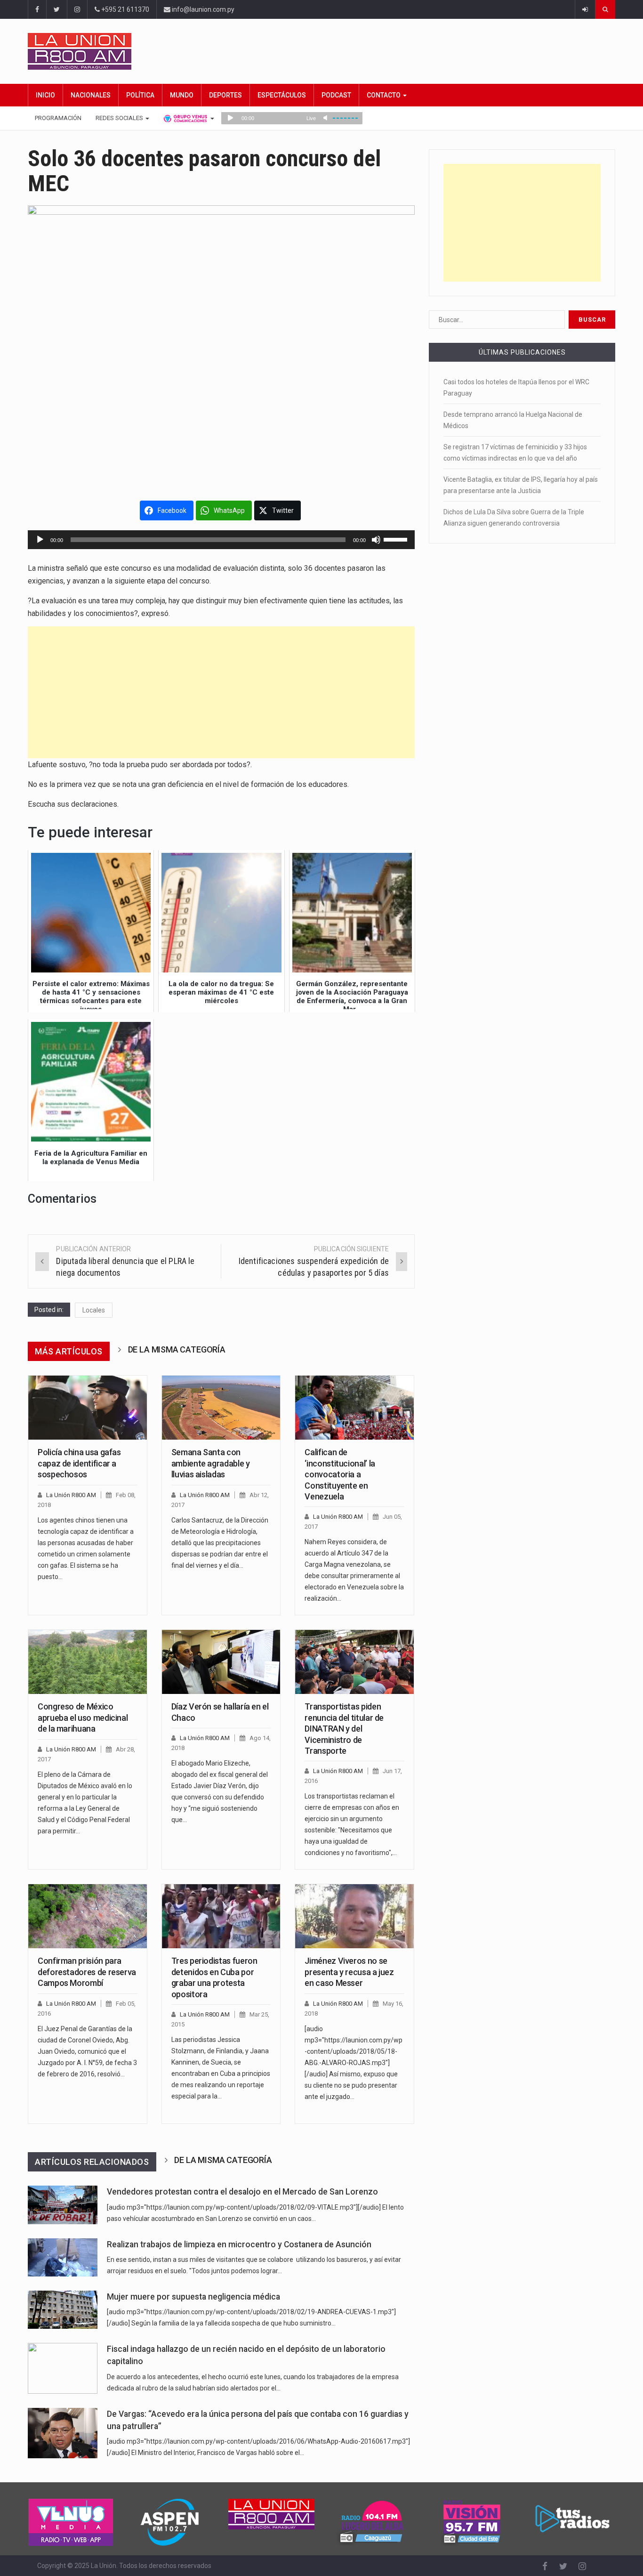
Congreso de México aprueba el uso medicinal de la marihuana (83, 1717)
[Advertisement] (221, 692)
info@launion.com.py (202, 9)
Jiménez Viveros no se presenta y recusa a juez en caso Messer (349, 1972)
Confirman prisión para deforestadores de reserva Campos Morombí (87, 1972)
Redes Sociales (120, 118)
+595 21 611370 (125, 9)
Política (140, 95)
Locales (94, 1310)
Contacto (384, 95)
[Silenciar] (376, 540)
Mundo (182, 95)
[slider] (397, 539)
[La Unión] (321, 51)
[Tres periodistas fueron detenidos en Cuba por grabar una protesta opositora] (221, 1916)
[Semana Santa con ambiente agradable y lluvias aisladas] (221, 1408)
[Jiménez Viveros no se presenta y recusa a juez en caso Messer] (354, 1916)
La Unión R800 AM (71, 1495)
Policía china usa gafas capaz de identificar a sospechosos (79, 1463)
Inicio (45, 95)
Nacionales (91, 95)
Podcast (336, 95)
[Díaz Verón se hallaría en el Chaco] (221, 1662)
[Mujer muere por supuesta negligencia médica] (63, 2310)
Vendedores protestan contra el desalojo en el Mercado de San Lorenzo (242, 2192)
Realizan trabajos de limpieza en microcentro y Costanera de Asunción (239, 2244)
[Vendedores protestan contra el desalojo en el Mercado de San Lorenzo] (63, 2205)
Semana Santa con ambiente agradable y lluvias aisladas (211, 1463)
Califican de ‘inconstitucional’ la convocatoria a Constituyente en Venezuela (340, 1474)
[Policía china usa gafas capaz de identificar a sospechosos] (88, 1408)
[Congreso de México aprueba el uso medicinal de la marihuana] (88, 1662)
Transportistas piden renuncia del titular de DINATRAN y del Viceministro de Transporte (344, 1729)
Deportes (225, 95)
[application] (221, 540)
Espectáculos (282, 95)
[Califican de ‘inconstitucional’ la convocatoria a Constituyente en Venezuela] (354, 1408)
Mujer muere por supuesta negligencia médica (193, 2297)
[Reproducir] (40, 540)
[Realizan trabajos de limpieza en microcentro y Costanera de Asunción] (63, 2257)
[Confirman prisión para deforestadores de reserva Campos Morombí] (88, 1916)
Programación (58, 118)
